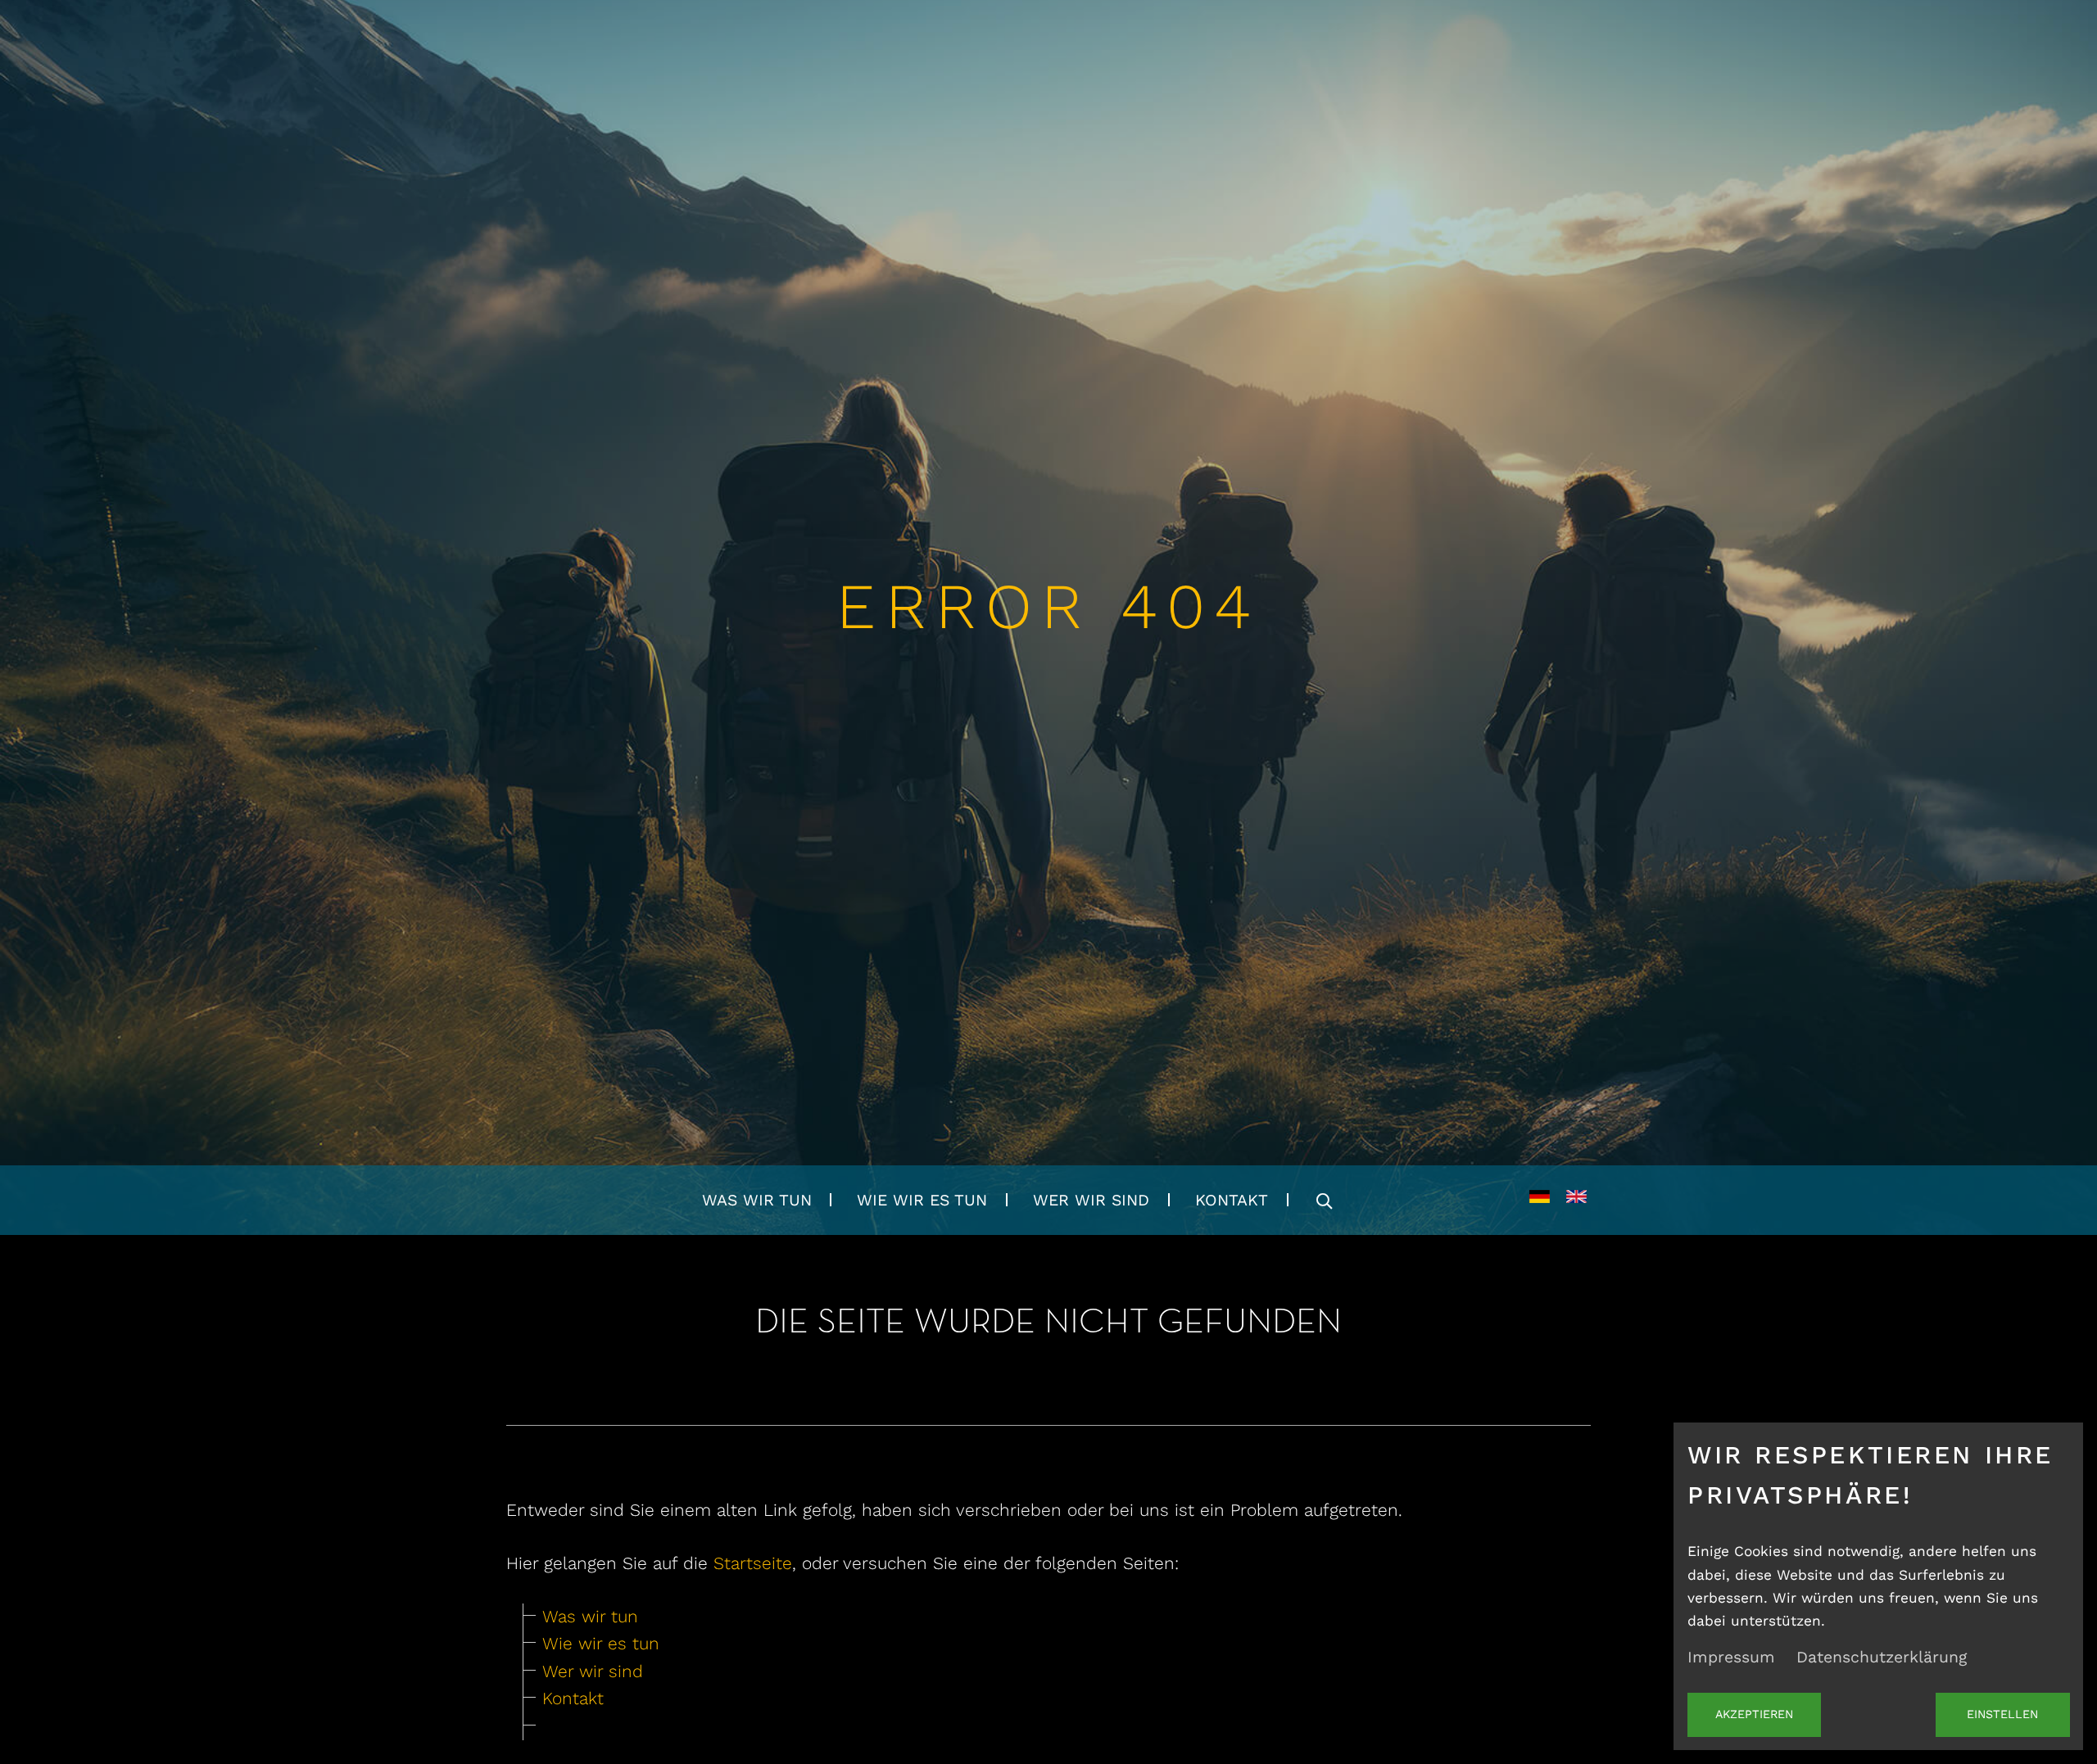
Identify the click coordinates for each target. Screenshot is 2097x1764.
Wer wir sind (1091, 1200)
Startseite (753, 1563)
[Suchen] (1324, 1200)
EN (1576, 1201)
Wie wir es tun (922, 1200)
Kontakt (1232, 1200)
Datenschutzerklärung (1882, 1657)
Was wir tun (757, 1200)
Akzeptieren (1754, 1714)
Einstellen (2002, 1714)
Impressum (1731, 1657)
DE (1540, 1201)
